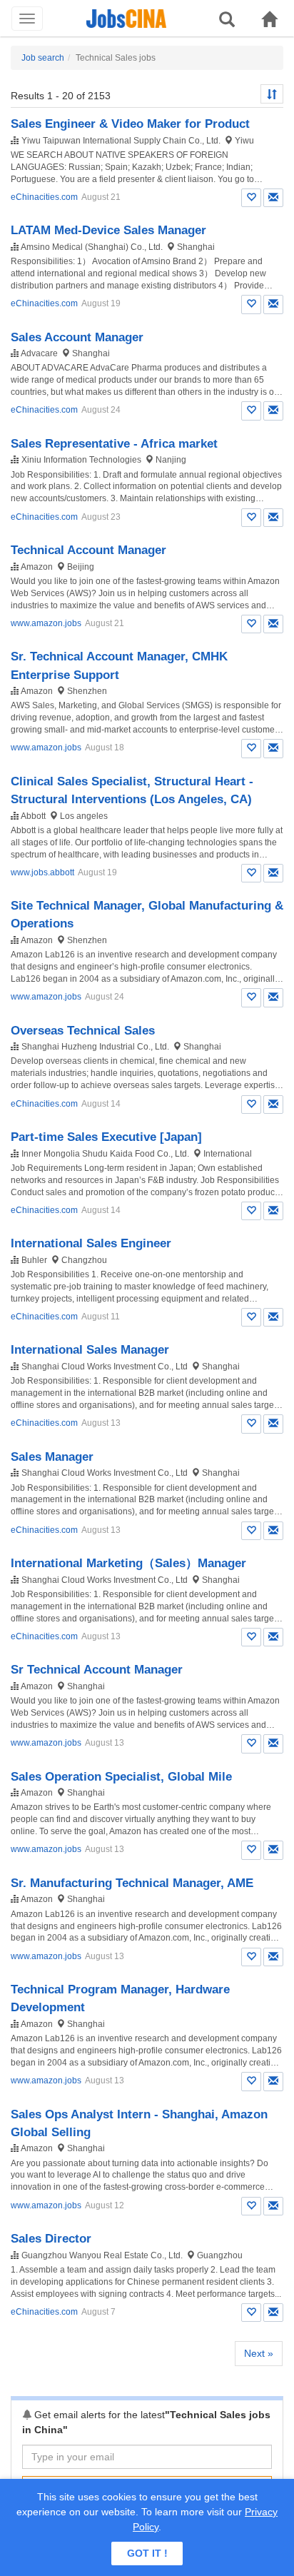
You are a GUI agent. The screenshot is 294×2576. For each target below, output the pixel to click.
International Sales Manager (90, 1350)
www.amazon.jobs (46, 623)
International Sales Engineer (91, 1243)
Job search (43, 58)
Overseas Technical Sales (83, 1031)
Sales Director (51, 2239)
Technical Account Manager (88, 550)
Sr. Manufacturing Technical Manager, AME (132, 1883)
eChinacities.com (44, 197)
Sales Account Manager (77, 337)
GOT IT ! (147, 2553)
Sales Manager (52, 1457)
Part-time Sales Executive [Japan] (106, 1137)
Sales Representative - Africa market (114, 444)
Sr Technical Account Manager (97, 1670)
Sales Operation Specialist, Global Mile (121, 1777)
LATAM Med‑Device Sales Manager (108, 230)
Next (259, 2353)
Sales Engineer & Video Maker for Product (130, 124)
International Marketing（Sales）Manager (128, 1563)
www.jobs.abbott (42, 872)
